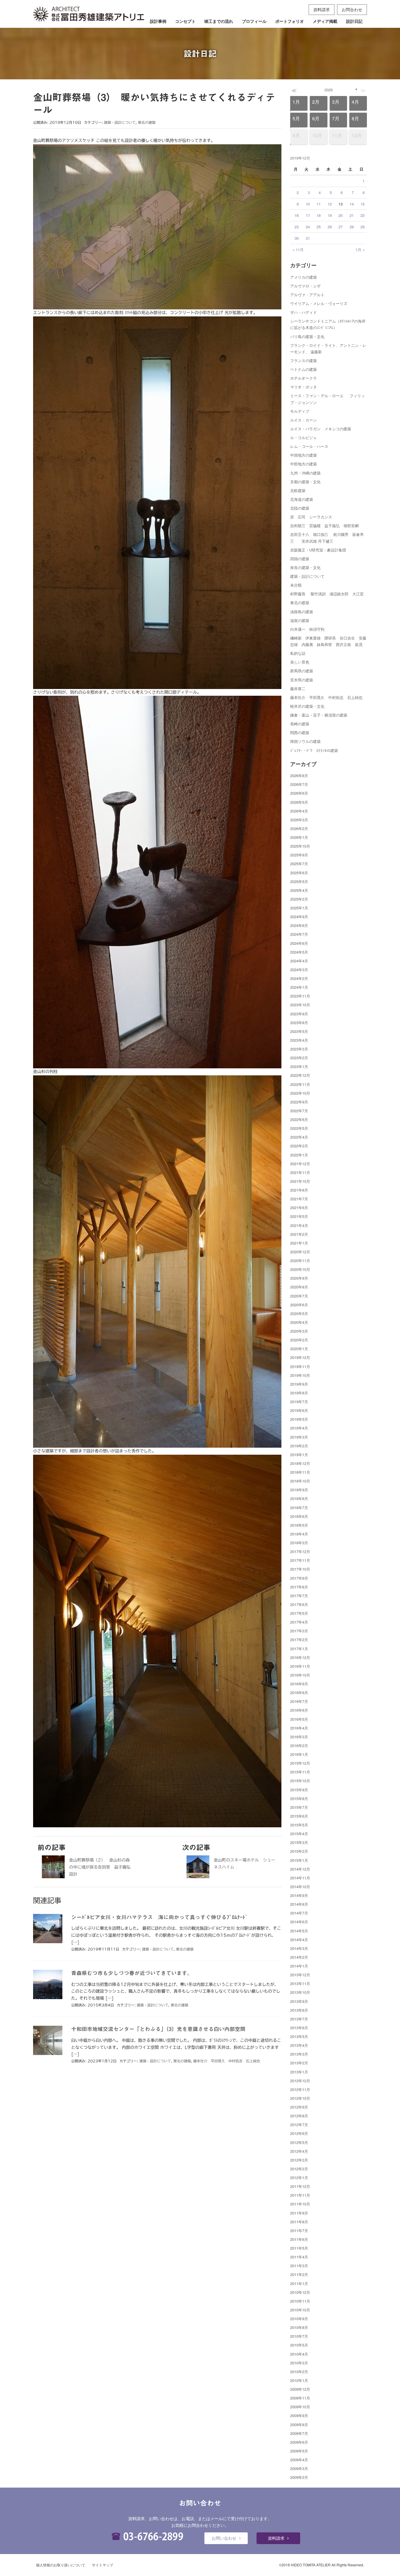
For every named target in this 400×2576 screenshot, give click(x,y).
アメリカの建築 (304, 277)
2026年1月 (299, 837)
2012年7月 (299, 2125)
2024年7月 (299, 934)
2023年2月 (299, 1058)
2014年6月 (299, 1922)
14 (352, 204)
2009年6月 (299, 2442)
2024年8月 (299, 925)
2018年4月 (299, 1534)
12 (330, 204)
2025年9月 (299, 855)
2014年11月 (300, 1878)
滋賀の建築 (300, 620)
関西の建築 (300, 732)
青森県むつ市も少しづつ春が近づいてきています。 (132, 1973)
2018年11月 (300, 1472)
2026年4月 (299, 811)
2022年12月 (300, 1075)
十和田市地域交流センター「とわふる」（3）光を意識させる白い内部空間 (158, 2029)
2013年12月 (300, 1975)
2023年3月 (299, 1049)
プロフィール (254, 21)
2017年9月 (299, 1578)
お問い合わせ (224, 2538)
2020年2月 (299, 1340)
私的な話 (298, 653)
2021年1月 (299, 1243)
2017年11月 (300, 1560)
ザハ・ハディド (304, 312)
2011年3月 (299, 2266)
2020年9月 (299, 1278)
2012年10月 (300, 2098)
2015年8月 (299, 1798)
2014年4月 (299, 1940)
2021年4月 (299, 1225)
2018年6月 (299, 1516)
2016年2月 (299, 1745)
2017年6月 (299, 1604)
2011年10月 (300, 2204)
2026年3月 (299, 820)
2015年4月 (299, 1834)
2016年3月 (299, 1737)
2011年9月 (299, 2213)
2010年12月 (300, 2292)
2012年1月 (299, 2177)
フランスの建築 (304, 360)
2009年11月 (300, 2398)
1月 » (360, 250)
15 (363, 204)
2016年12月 (300, 1657)
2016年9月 (299, 1684)
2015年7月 (299, 1807)
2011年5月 (299, 2248)
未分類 (296, 585)
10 (308, 204)
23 (297, 227)
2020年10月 (300, 1269)
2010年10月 (300, 2310)
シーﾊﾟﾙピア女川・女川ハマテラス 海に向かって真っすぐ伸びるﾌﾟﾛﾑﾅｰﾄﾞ (159, 1917)
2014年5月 (299, 1931)
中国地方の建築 (304, 455)
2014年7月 (299, 1913)
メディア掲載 (325, 21)
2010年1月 (299, 2380)
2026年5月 (299, 802)
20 (341, 215)
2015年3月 (299, 1842)
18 (319, 215)
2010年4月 (299, 2354)
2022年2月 (299, 1146)
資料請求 (322, 9)
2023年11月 (300, 996)
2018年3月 (299, 1543)
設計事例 (158, 21)
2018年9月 (299, 1490)
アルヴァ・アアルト (307, 295)
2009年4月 (299, 2460)
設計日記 (354, 21)
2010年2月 (299, 2372)
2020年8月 (299, 1287)
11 (319, 204)
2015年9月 (299, 1790)
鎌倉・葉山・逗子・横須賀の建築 (319, 715)
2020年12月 (300, 1252)
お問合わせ (352, 9)
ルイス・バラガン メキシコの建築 (321, 429)
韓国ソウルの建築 (305, 741)
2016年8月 (299, 1693)
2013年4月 (299, 2045)
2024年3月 (299, 970)
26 (330, 227)
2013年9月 (299, 2001)
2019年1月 (299, 1455)
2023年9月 (299, 1014)
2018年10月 (300, 1481)
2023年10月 (300, 1005)
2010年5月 (299, 2345)
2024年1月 (299, 987)
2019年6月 (299, 1410)
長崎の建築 (300, 724)
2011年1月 (299, 2283)
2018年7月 (299, 1508)
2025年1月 (299, 908)
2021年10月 (300, 1181)
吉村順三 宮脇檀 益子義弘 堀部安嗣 (324, 526)
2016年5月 (299, 1719)
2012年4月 (299, 2151)
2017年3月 (299, 1631)
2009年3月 (299, 2468)
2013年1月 (299, 2072)
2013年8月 (299, 2010)
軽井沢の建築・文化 (307, 706)
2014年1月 (299, 1966)
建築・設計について (120, 122)
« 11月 (298, 250)
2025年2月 (299, 899)
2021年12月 (300, 1164)
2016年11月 (300, 1666)
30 (297, 238)
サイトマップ (102, 2565)
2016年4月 (299, 1728)
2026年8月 (299, 775)
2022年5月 (299, 1128)
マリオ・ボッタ (304, 387)
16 (297, 215)
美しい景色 (300, 662)
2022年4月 (299, 1137)
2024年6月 (299, 943)
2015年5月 (299, 1825)
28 (352, 227)
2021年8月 (299, 1190)
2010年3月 (299, 2363)
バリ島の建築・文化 (307, 336)
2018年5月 (299, 1525)
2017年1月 (299, 1649)
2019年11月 (300, 1366)
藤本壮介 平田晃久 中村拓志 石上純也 (227, 2061)
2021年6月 (299, 1208)
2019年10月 (300, 1375)
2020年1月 (299, 1349)
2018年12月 (300, 1463)
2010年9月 (299, 2319)
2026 (329, 90)
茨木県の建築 (302, 680)
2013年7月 (299, 2019)
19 (330, 215)
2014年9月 (299, 1895)
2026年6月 (299, 793)
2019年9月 (299, 1384)
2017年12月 (300, 1551)
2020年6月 (299, 1305)
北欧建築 (298, 490)
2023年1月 (299, 1066)
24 (308, 227)
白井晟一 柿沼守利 (307, 629)
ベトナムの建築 (304, 369)
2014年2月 (299, 1957)
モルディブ (300, 411)
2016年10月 (300, 1675)
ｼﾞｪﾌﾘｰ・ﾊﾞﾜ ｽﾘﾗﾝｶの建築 (314, 750)
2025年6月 (299, 873)
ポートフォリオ (290, 21)
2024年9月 (299, 917)
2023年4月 (299, 1040)
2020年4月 (299, 1322)
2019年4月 (299, 1428)
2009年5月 (299, 2451)
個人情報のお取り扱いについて (61, 2565)
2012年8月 (299, 2116)
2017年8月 (299, 1587)
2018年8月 (299, 1498)
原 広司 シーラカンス (311, 517)
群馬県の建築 (302, 671)
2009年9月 (299, 2415)
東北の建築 (147, 122)
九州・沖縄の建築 (305, 473)
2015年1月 (299, 1860)
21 (352, 215)
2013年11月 (300, 1983)
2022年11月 (300, 1084)
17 (308, 215)
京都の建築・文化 (305, 482)
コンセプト (185, 21)
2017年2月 (299, 1640)
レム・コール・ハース (309, 446)
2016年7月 (299, 1701)
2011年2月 (299, 2274)
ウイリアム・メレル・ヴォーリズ (319, 303)
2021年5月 (299, 1216)
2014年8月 (299, 1904)
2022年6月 (299, 1119)
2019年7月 (299, 1402)
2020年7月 (299, 1296)
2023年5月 (299, 1031)
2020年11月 (300, 1260)
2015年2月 (299, 1851)
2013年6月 (299, 2028)
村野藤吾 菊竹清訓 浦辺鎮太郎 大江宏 (327, 594)
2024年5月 (299, 952)
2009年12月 (300, 2389)
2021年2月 (299, 1234)
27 (341, 227)
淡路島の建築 (302, 612)
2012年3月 (299, 2160)
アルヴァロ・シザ (305, 286)
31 (308, 238)
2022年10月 (300, 1093)
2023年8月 (299, 1023)
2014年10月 (300, 1887)
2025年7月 (299, 864)
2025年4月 (299, 890)
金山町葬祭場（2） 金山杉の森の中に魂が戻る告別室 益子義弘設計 (100, 1867)
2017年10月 (300, 1569)
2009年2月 (299, 2477)
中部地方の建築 (304, 464)
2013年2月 (299, 2063)
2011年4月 (299, 2257)
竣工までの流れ (219, 21)
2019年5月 (299, 1419)
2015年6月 (299, 1816)
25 (319, 227)
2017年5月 (299, 1613)
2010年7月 (299, 2336)
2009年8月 (299, 2425)
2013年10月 (300, 1992)
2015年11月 (300, 1772)
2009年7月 (299, 2433)
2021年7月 (299, 1199)
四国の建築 (300, 559)
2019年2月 (299, 1446)
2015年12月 (300, 1763)
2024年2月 (299, 978)
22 (363, 215)
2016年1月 (299, 1754)
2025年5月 (299, 881)
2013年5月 (299, 2036)
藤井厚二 (298, 689)
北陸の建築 (300, 508)
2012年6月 (299, 2133)
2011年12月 (300, 2186)
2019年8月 (299, 1393)
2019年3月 (299, 1437)
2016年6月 (299, 1710)
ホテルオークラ (304, 378)
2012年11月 (300, 2089)
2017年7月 (299, 1596)
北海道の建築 (302, 499)
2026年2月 (299, 828)
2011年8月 (299, 2222)
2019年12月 (300, 1357)
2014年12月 (300, 1869)
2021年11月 (300, 1172)
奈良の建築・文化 (305, 567)
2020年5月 (299, 1313)
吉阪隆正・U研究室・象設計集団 (318, 550)
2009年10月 (300, 2407)
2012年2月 (299, 2169)
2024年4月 (299, 961)
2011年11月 (300, 2195)
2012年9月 (299, 2107)
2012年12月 (300, 2081)
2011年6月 (299, 2239)
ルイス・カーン (304, 420)
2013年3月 (299, 2054)
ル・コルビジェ (304, 437)
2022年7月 (299, 1111)
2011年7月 (299, 2230)
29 (363, 227)
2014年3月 (299, 1948)
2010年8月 (299, 2327)
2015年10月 (300, 1781)
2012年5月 (299, 2142)
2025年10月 (300, 846)
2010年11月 (300, 2301)
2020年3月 (299, 1331)
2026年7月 (299, 784)
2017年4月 (299, 1622)
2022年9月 (299, 1102)
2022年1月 (299, 1155)
